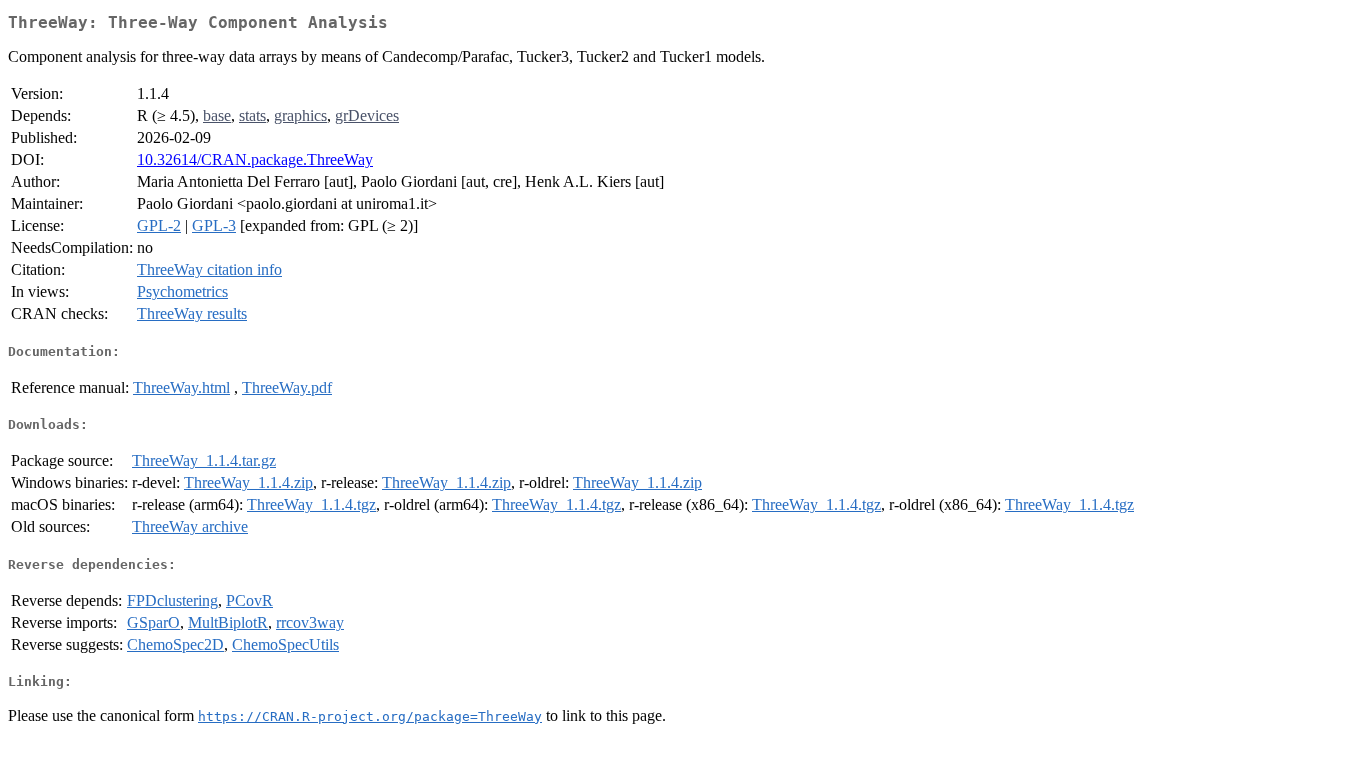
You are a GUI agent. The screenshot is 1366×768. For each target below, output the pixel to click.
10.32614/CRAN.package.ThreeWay (255, 159)
